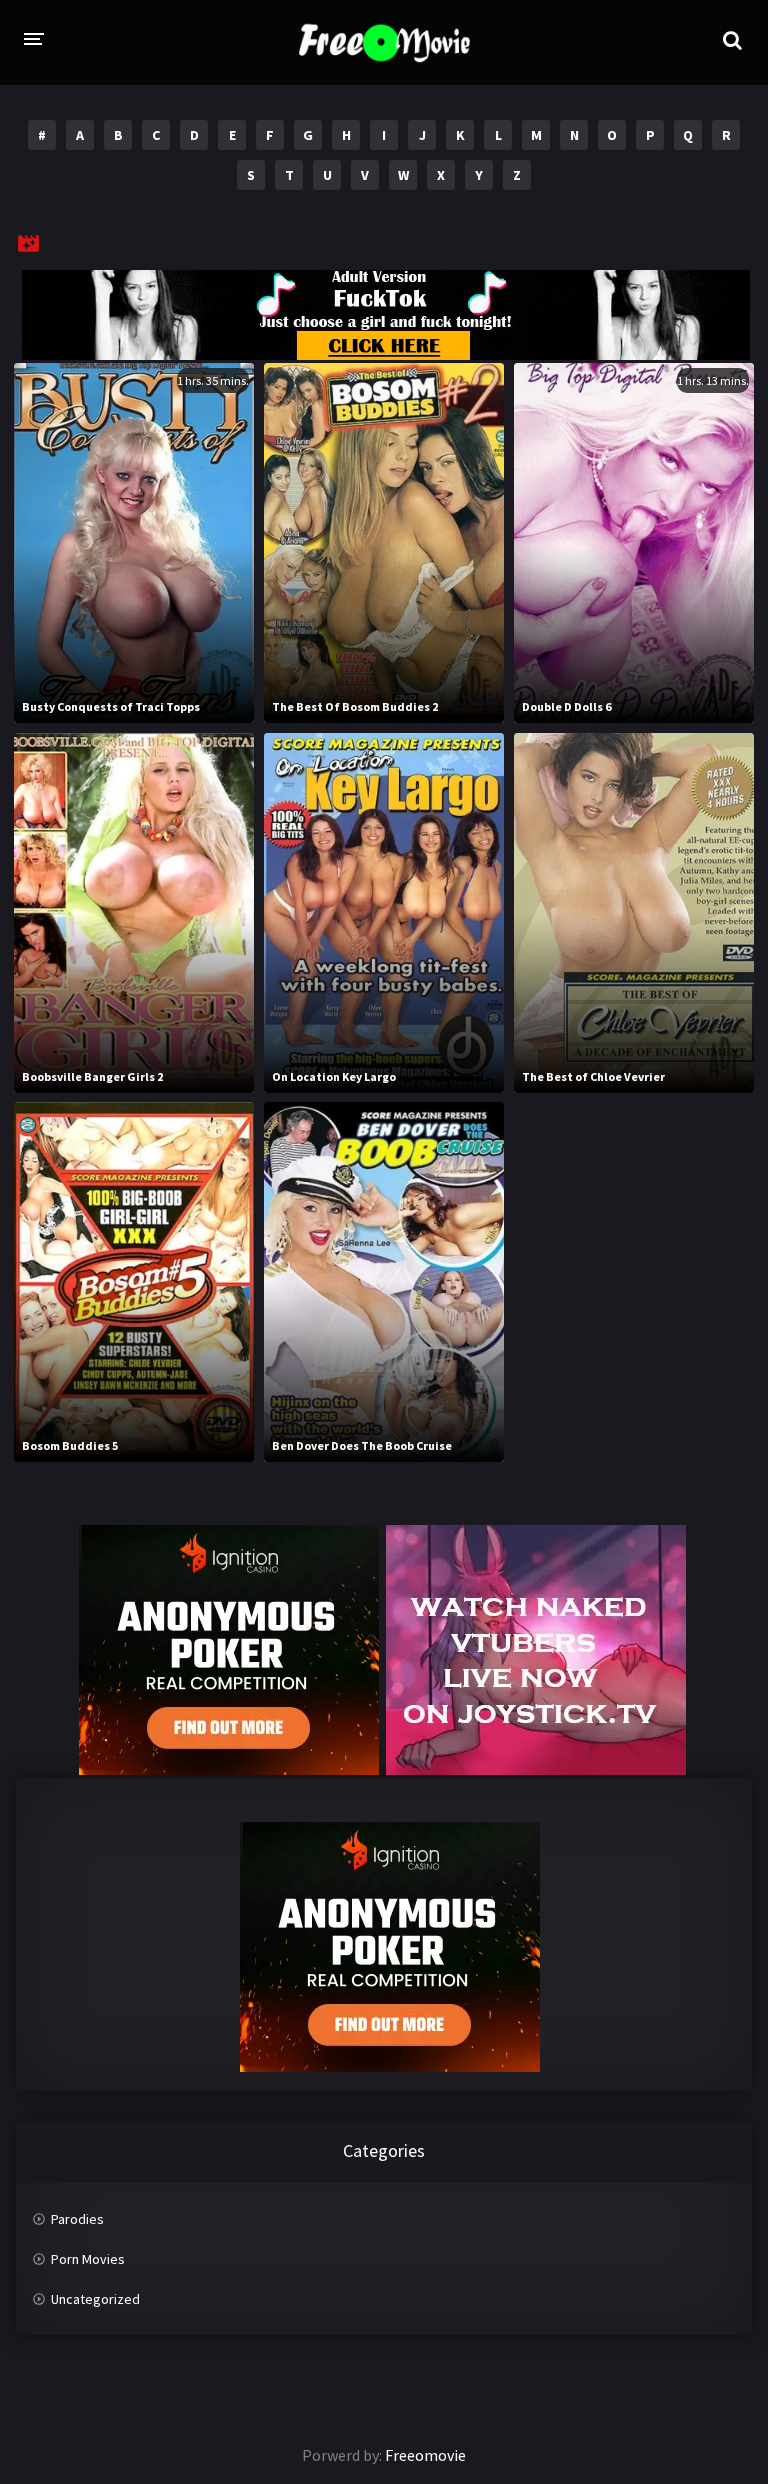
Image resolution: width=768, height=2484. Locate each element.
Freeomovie (425, 2455)
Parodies (77, 2219)
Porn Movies (88, 2259)
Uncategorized (95, 2299)
